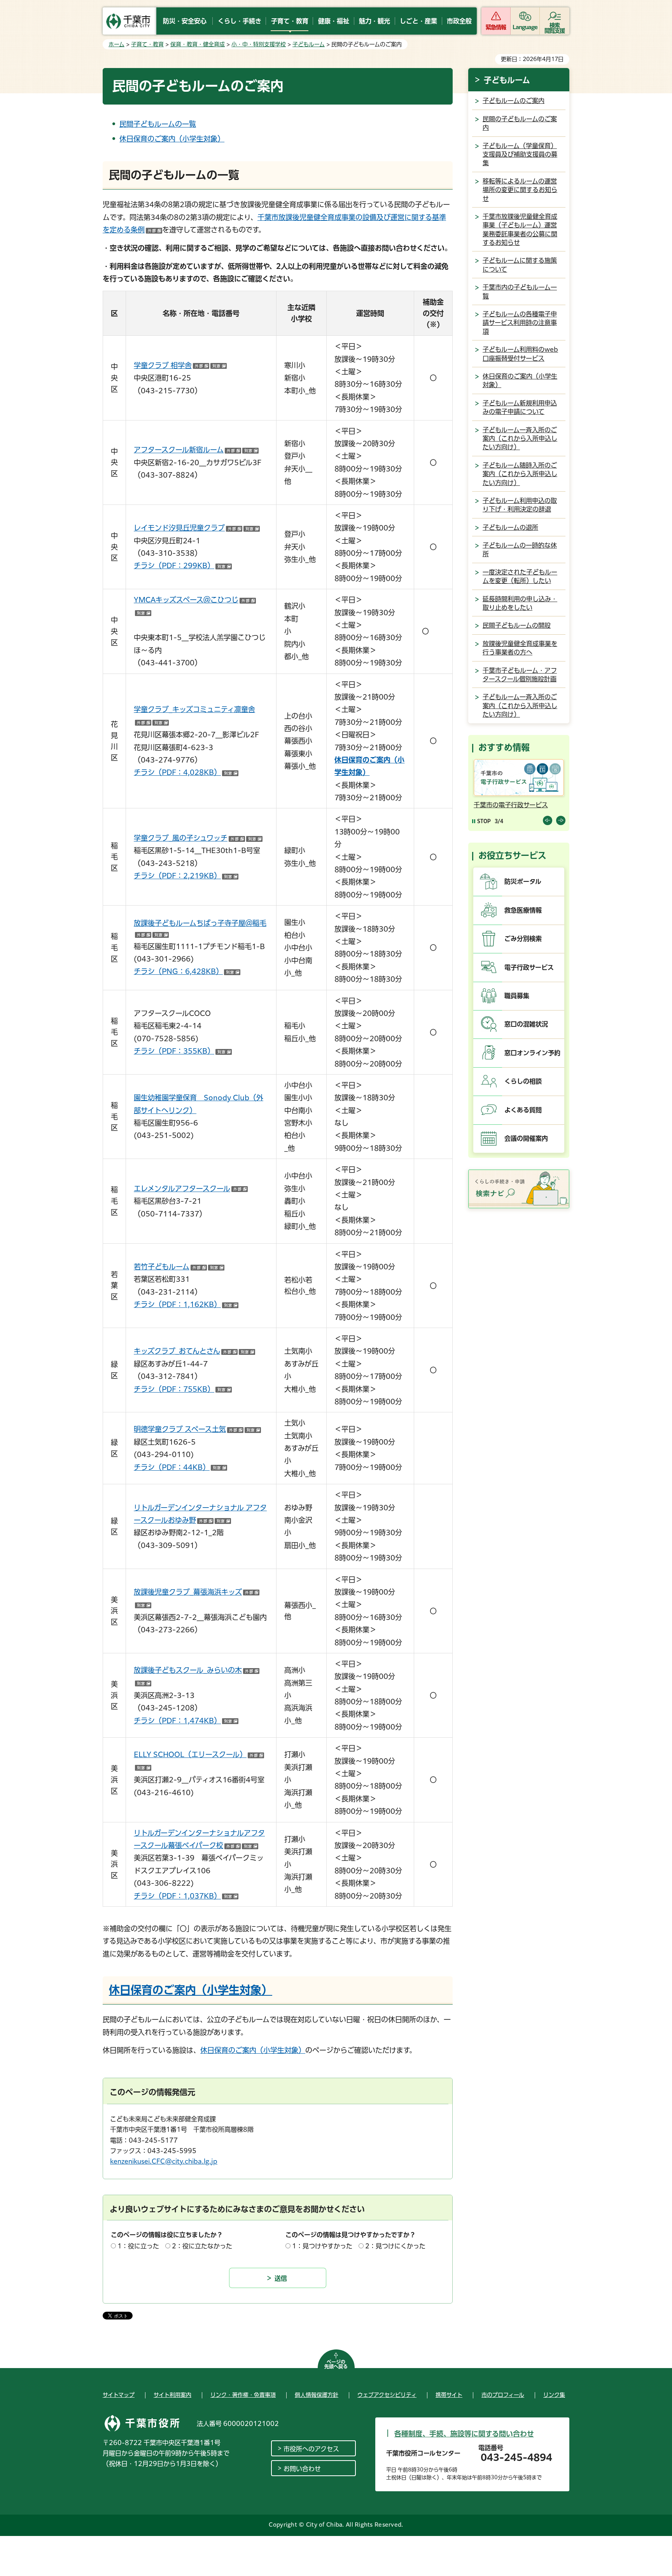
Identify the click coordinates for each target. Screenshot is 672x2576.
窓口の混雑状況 (526, 1024)
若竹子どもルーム (179, 1267)
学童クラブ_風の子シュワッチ (198, 838)
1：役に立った (138, 2246)
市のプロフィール (503, 2395)
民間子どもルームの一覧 (158, 124)
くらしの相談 (523, 1081)
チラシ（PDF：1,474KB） (186, 1721)
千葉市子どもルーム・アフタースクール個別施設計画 (520, 675)
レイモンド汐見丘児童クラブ (197, 528)
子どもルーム (309, 44)
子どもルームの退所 (510, 527)
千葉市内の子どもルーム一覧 (520, 291)
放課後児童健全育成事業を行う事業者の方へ (520, 648)
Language (525, 27)
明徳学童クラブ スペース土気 (197, 1429)
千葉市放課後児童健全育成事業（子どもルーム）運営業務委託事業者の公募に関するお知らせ (520, 230)
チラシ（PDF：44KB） (180, 1467)
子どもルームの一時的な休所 (520, 550)
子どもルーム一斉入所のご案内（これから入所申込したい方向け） (520, 439)
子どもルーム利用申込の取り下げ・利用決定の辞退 (520, 505)
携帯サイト (449, 2395)
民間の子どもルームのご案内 (520, 123)
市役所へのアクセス (311, 2449)
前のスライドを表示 (548, 820)
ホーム (116, 44)
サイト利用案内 (172, 2395)
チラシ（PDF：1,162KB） (186, 1304)
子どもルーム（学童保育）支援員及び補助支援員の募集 (520, 154)
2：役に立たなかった (202, 2246)
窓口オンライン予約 (532, 1053)
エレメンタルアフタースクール (191, 1189)
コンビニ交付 (492, 805)
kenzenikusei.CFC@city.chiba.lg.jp (164, 2161)
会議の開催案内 (526, 1138)
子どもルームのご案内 (514, 101)
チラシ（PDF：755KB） (183, 1389)
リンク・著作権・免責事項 (243, 2395)
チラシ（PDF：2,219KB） (186, 876)
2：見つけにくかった (395, 2246)
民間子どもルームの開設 (517, 625)
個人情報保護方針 (317, 2395)
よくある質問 (523, 1110)
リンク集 (554, 2395)
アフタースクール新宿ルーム (196, 450)
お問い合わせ (302, 2469)
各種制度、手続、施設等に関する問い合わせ (464, 2434)
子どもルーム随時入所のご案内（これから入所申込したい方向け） (520, 474)
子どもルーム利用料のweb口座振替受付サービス (520, 354)
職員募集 (517, 996)
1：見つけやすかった (322, 2246)
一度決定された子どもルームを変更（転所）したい (520, 576)
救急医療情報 (523, 910)
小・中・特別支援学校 (259, 44)
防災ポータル (523, 881)
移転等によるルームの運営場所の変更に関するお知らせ (520, 190)
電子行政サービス (529, 967)
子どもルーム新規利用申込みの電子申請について (520, 407)
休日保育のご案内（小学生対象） (172, 139)
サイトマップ (119, 2395)
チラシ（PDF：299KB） (183, 565)
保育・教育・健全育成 (198, 44)
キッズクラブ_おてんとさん (194, 1351)
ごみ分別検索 (523, 939)
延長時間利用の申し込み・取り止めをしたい (520, 603)
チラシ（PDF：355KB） (183, 1051)
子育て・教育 (147, 44)
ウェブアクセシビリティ (387, 2395)
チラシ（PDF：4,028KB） (186, 772)
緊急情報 (496, 27)
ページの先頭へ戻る (336, 2364)
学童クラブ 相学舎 (180, 365)
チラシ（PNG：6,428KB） (187, 971)
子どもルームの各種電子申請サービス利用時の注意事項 (520, 323)
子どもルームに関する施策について (520, 265)
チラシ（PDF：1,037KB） (186, 1896)
